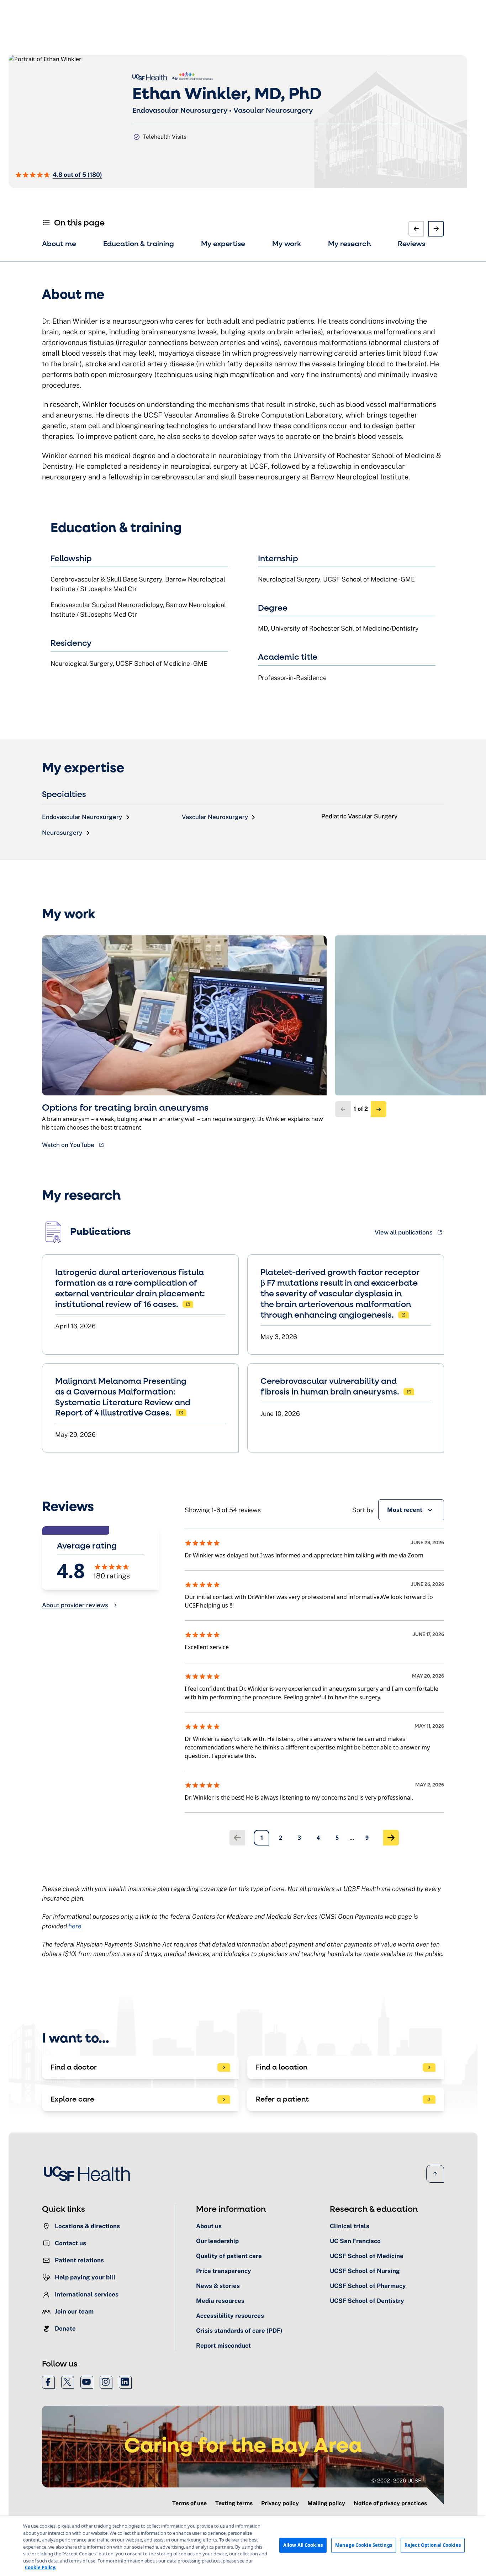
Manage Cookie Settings (364, 2545)
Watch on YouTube (68, 1145)
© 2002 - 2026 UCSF (396, 2481)
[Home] (89, 2174)
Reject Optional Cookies (433, 2545)
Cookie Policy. (41, 2567)
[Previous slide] (416, 229)
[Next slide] (436, 229)
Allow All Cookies (303, 2545)
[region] (243, 2546)
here (75, 1926)
